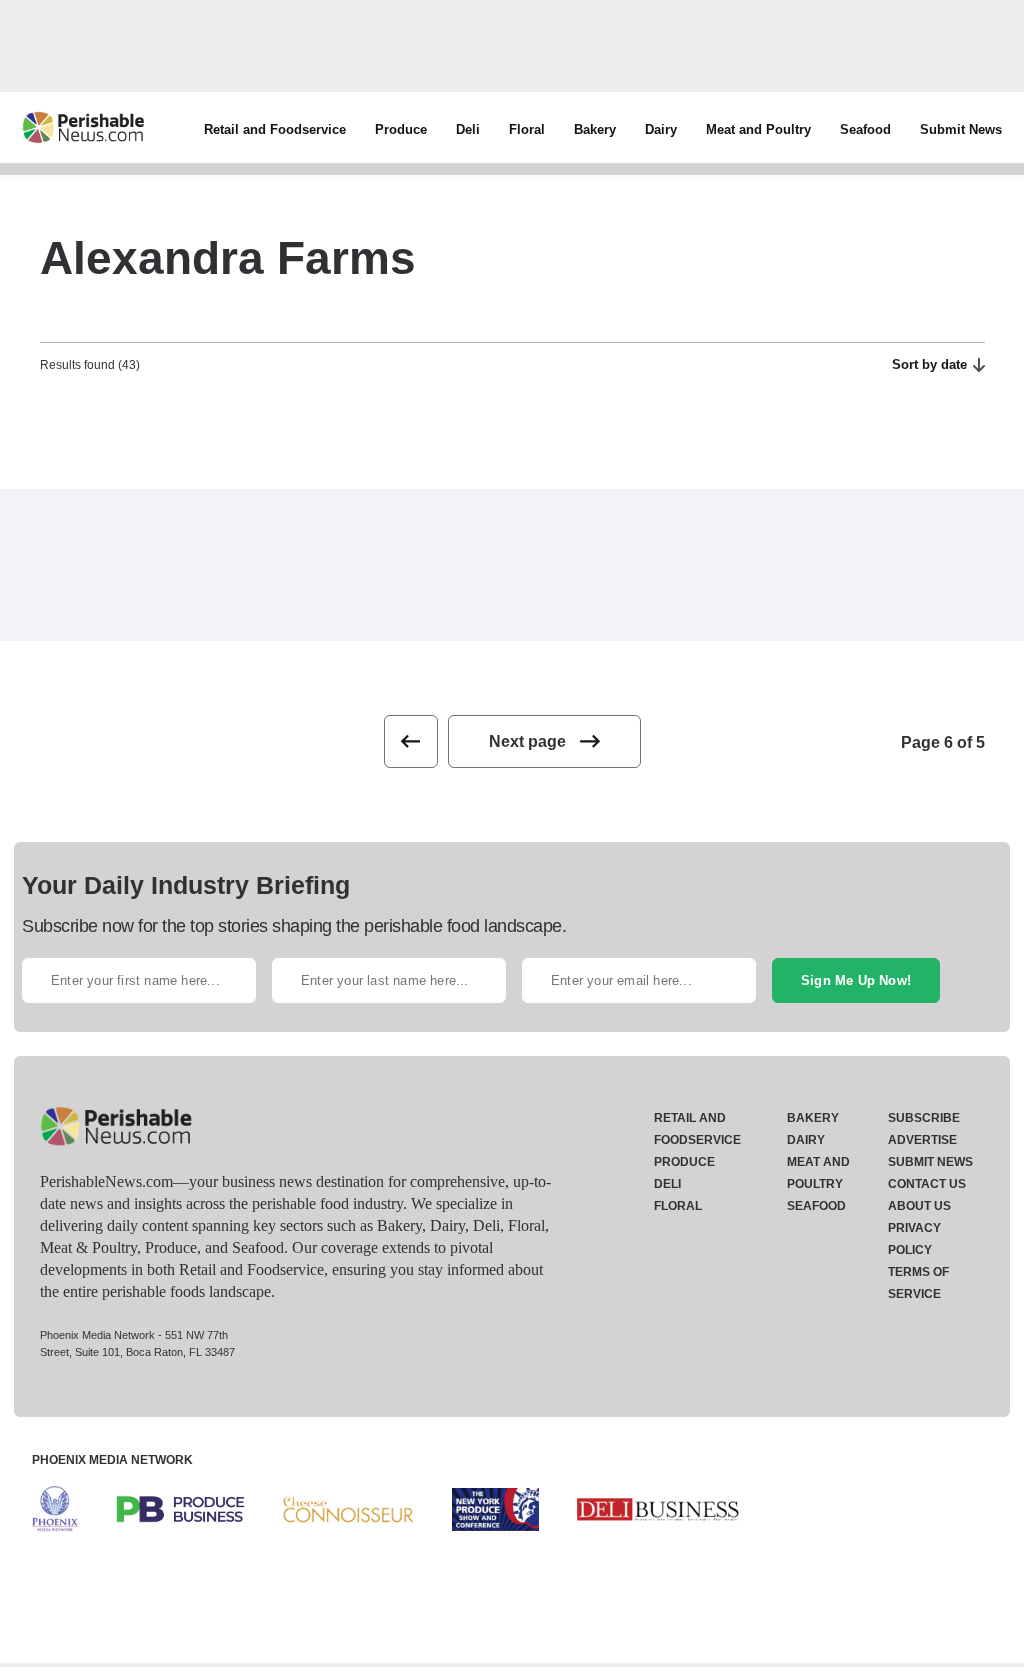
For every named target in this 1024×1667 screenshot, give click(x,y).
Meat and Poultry (758, 129)
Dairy (661, 129)
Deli (468, 129)
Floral (527, 129)
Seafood (865, 129)
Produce (401, 129)
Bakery (595, 129)
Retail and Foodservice (275, 129)
